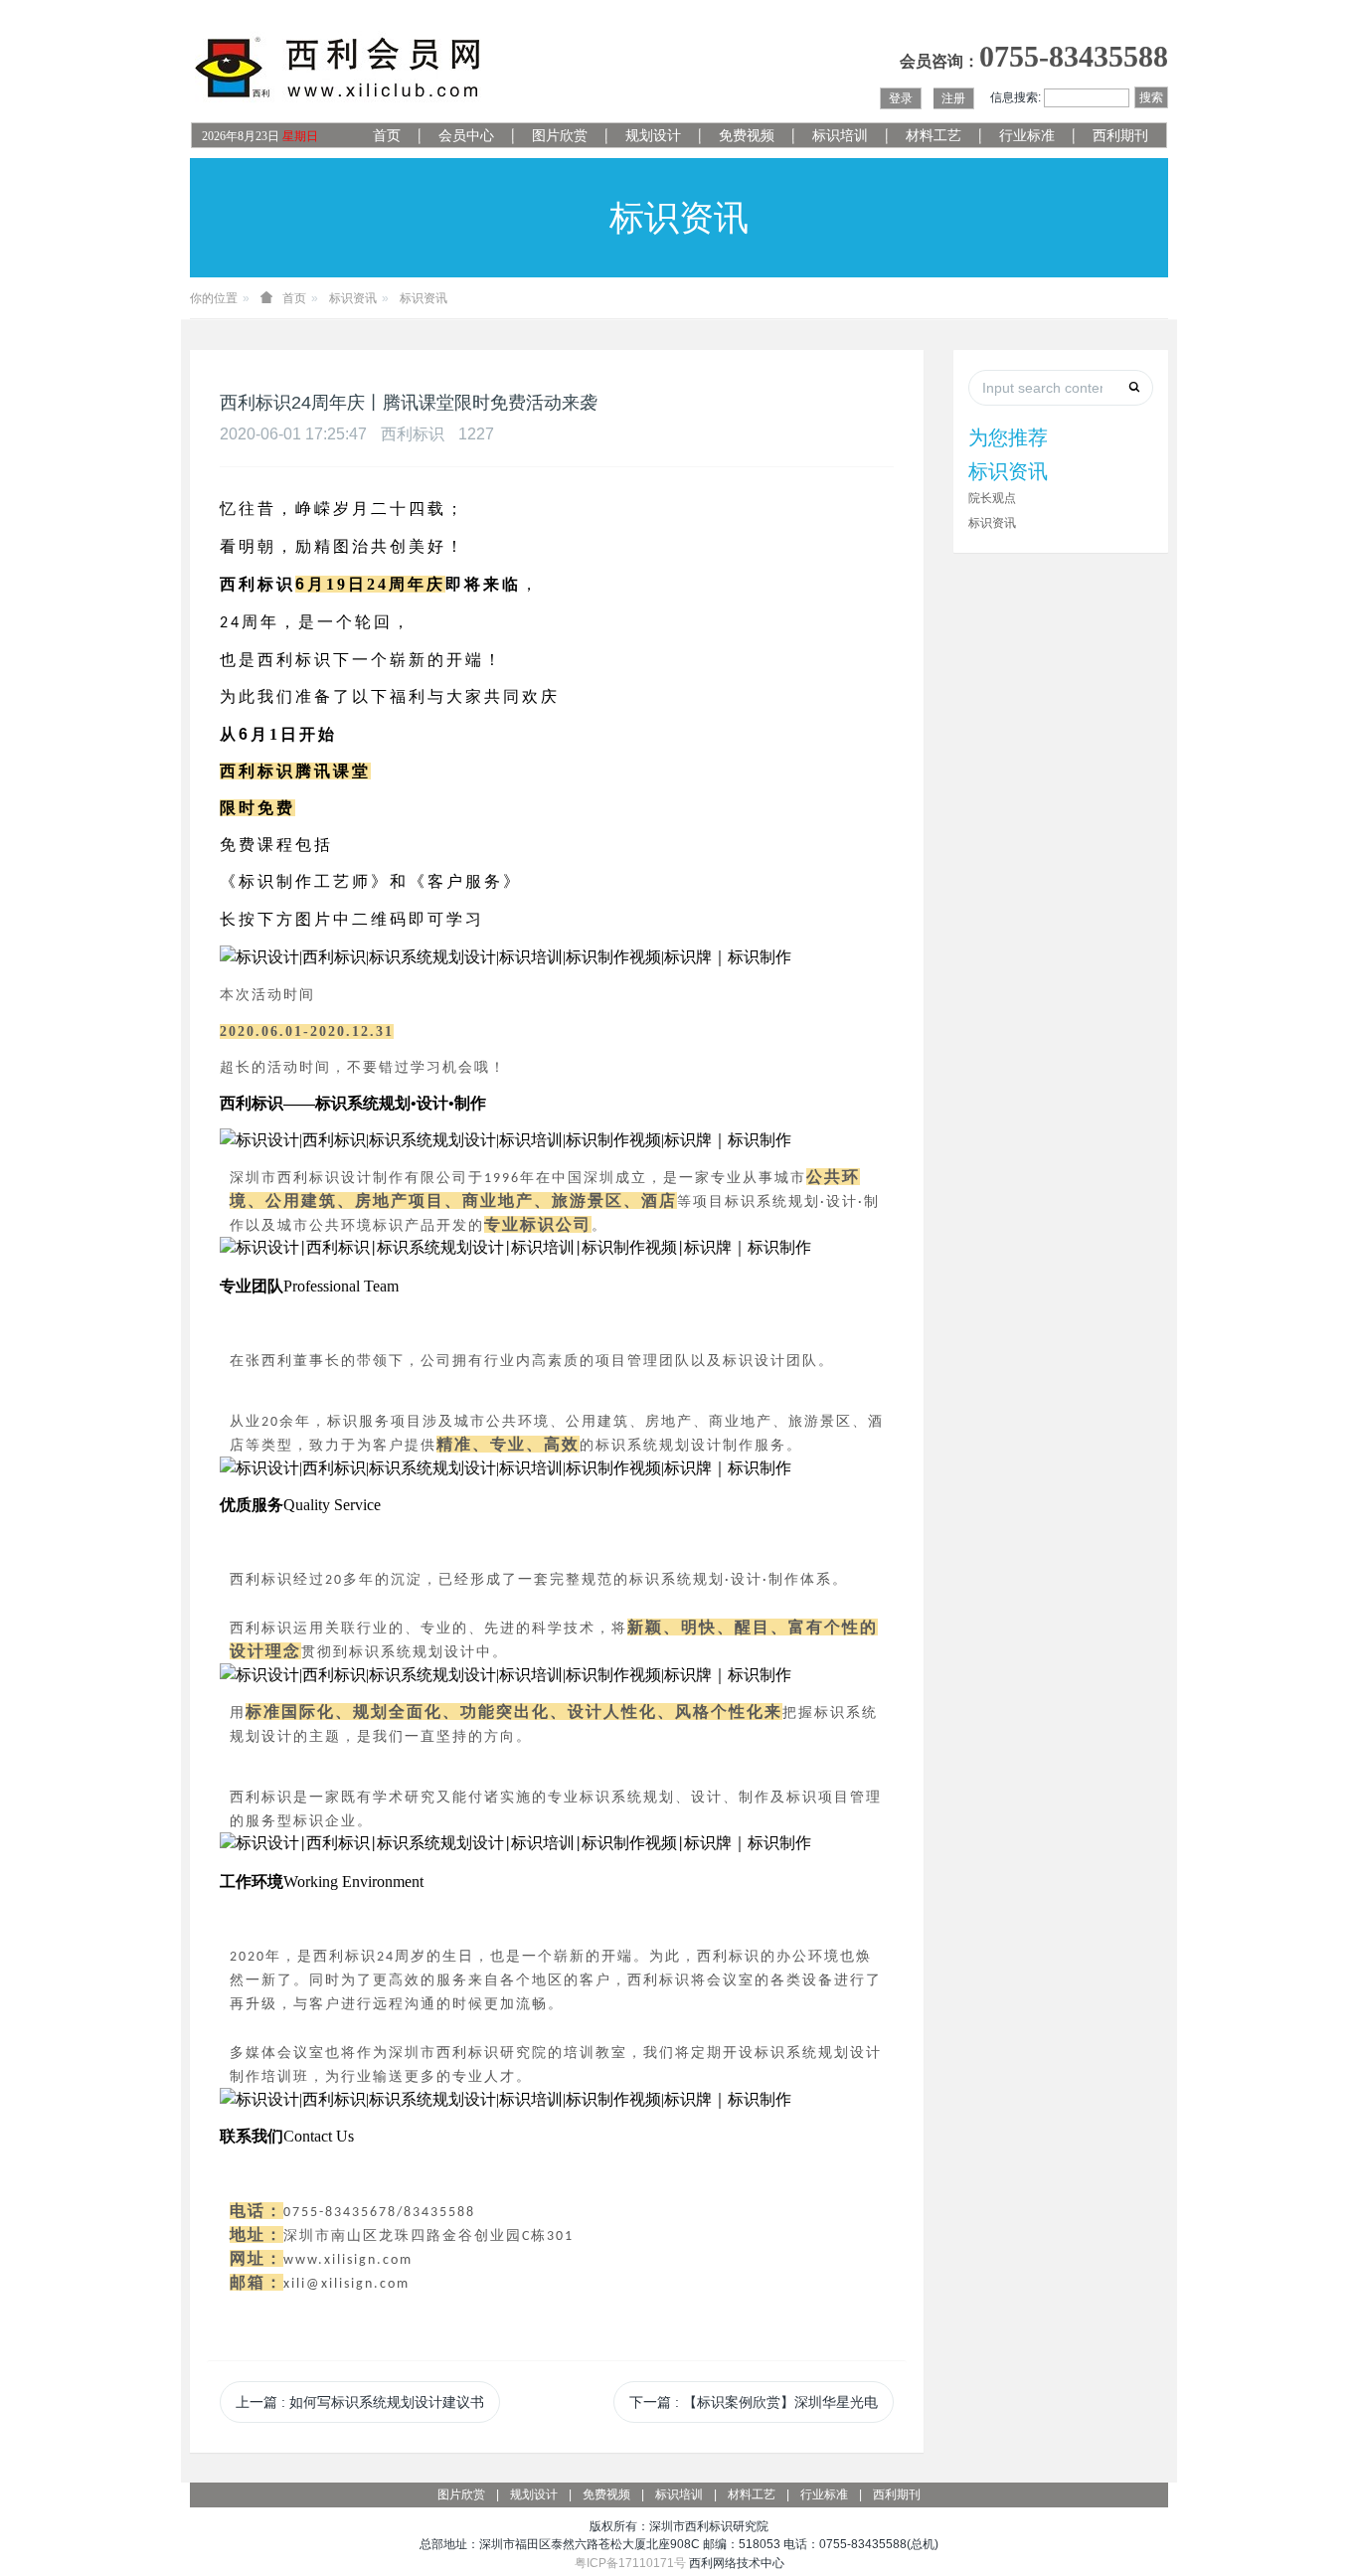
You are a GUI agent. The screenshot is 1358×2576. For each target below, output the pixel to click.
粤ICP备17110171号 (630, 2563)
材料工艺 (934, 136)
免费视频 (747, 136)
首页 (387, 136)
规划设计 (653, 136)
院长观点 (992, 498)
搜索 (1151, 97)
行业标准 (1027, 136)
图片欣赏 (560, 136)
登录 (901, 98)
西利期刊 (1120, 136)
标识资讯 (353, 298)
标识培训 (840, 136)
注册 (953, 98)
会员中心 (466, 136)
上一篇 (360, 2402)
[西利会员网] (339, 68)
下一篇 (754, 2402)
